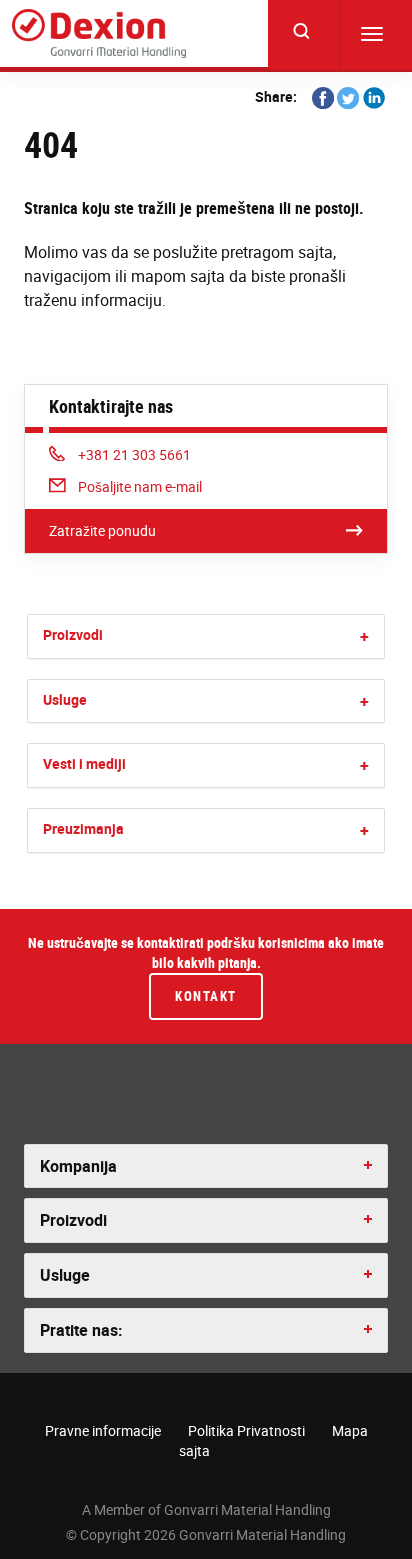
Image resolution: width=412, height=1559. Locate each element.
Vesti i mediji (84, 763)
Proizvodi (73, 634)
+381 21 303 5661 (134, 454)
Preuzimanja (83, 828)
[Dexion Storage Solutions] (99, 34)
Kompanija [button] (78, 1166)
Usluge (65, 699)
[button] (364, 636)
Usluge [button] (65, 1275)
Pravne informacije (103, 1430)
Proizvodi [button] (73, 1220)
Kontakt (206, 996)
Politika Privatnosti (246, 1430)
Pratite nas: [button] (81, 1330)
